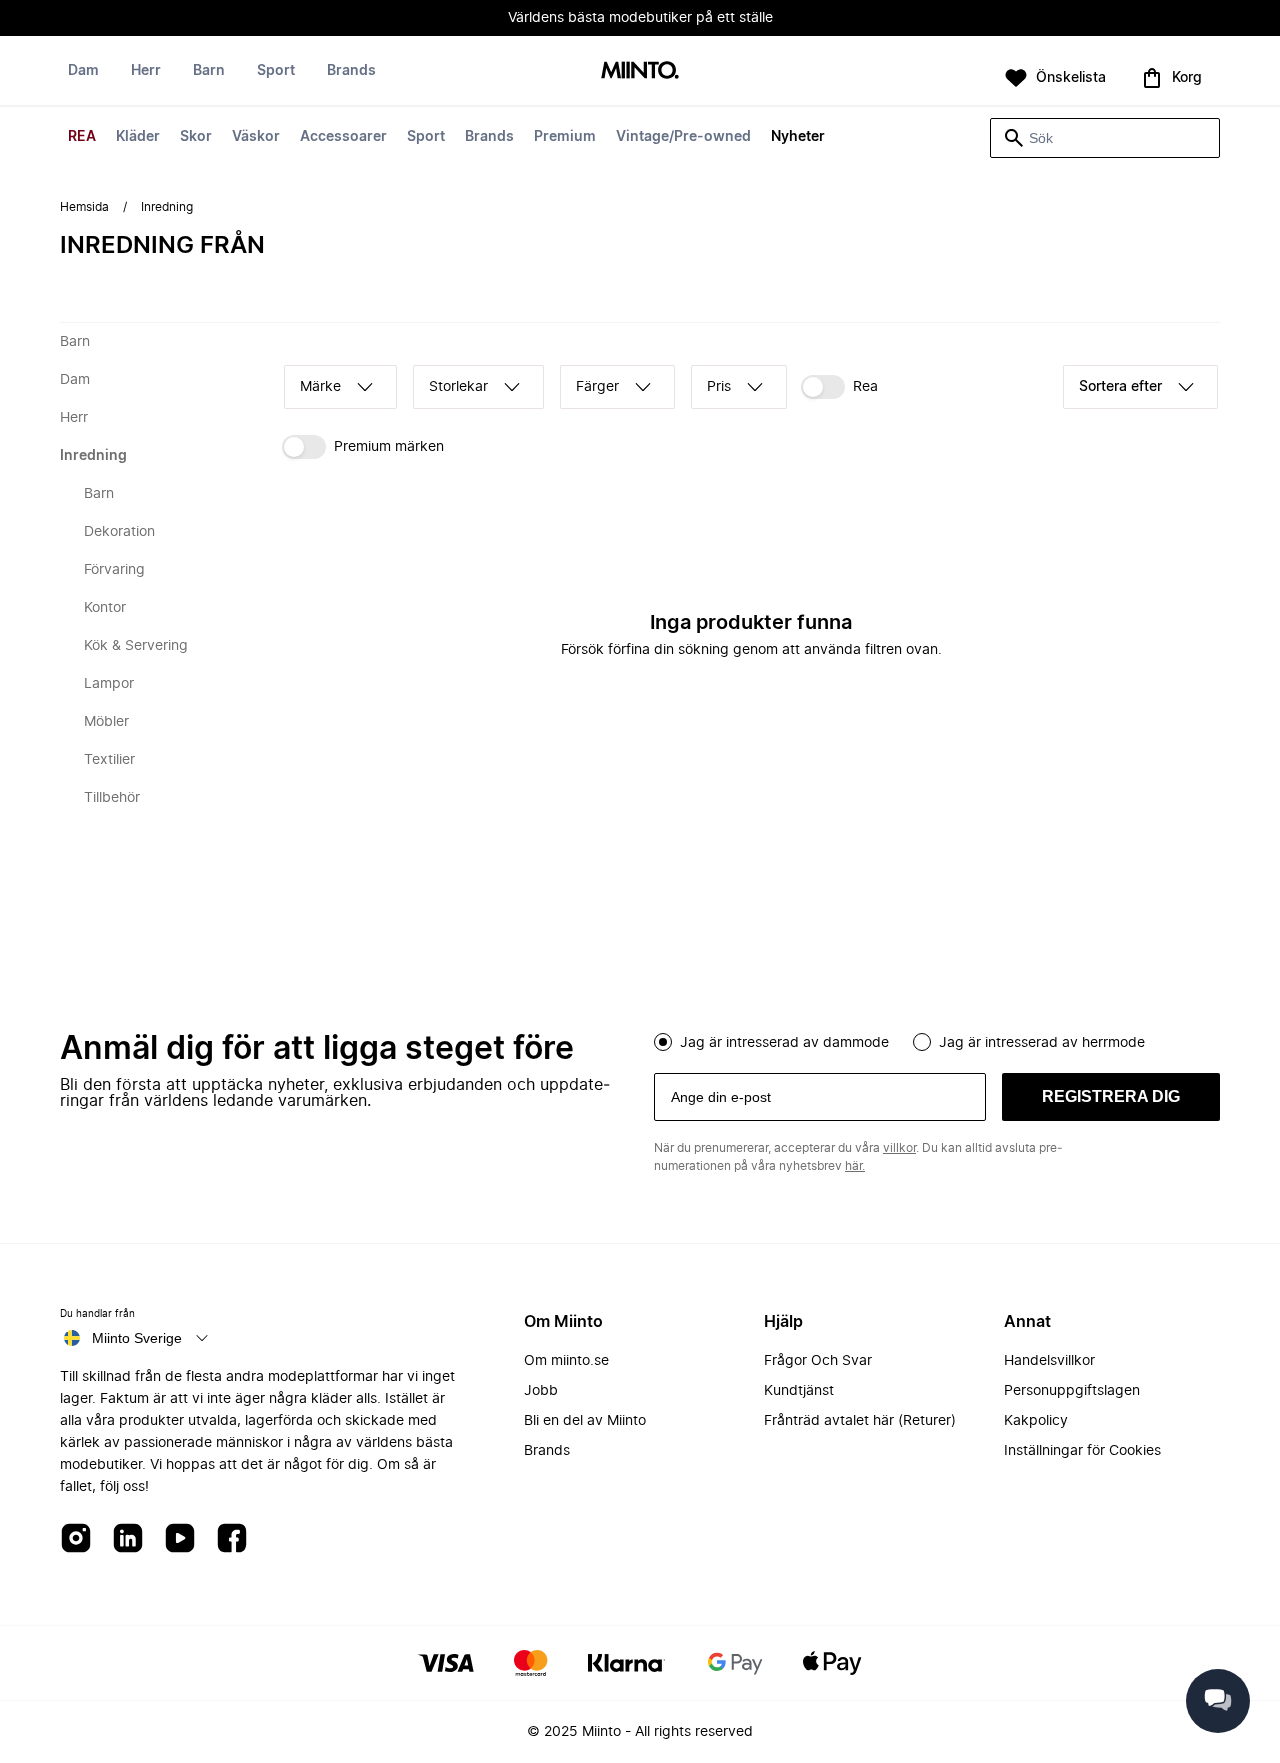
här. (855, 1166)
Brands (489, 137)
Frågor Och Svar (818, 1361)
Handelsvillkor (1049, 1361)
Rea (865, 387)
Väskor (256, 137)
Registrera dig (1111, 1096)
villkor (899, 1148)
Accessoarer (343, 137)
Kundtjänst (799, 1391)
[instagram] (76, 1539)
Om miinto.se (566, 1361)
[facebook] (232, 1539)
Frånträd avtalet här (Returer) (860, 1421)
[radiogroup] (937, 1040)
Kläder (138, 137)
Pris (719, 387)
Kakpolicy (1036, 1421)
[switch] (839, 387)
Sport (426, 137)
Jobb (541, 1391)
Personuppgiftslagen (1072, 1391)
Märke (320, 387)
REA (82, 137)
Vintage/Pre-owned (683, 137)
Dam (83, 71)
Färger (597, 387)
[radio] (663, 1042)
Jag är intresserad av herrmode (1042, 1043)
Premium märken (389, 447)
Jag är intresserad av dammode (784, 1043)
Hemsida (84, 207)
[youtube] (180, 1539)
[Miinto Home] (640, 71)
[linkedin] (128, 1539)
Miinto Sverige (137, 1338)
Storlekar (458, 387)
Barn (209, 71)
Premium (565, 137)
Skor (196, 137)
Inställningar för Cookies (1082, 1451)
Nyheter (798, 137)
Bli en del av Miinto (585, 1421)
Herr (146, 71)
